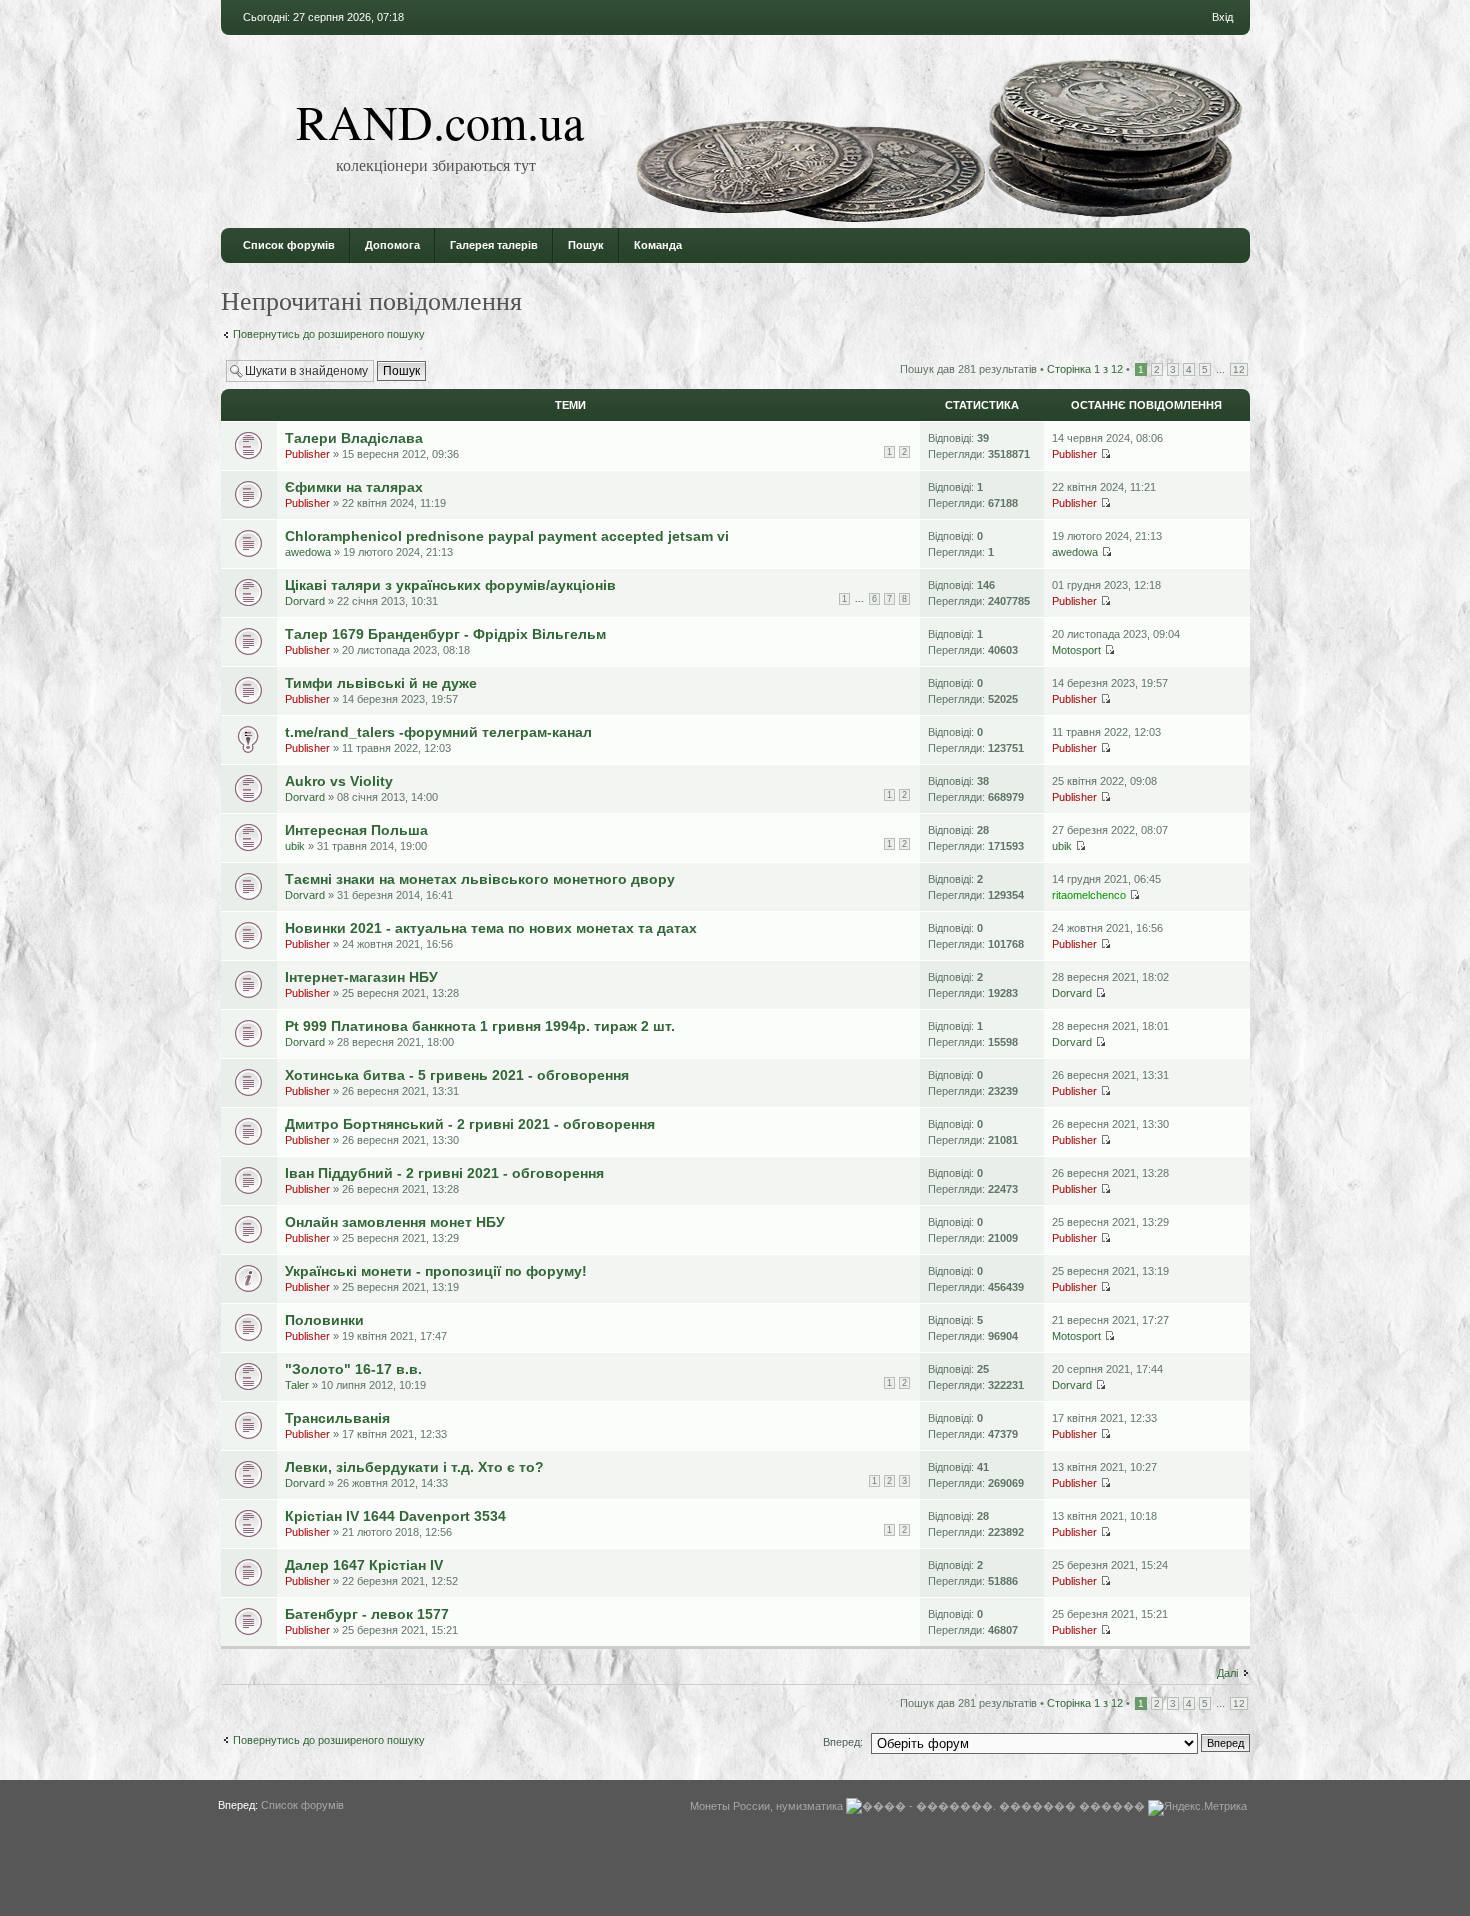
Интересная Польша (356, 830)
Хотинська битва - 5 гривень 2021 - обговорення (457, 1075)
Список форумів (289, 245)
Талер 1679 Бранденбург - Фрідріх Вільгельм (445, 634)
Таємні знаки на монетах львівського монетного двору (480, 879)
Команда (658, 245)
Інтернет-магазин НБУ (361, 977)
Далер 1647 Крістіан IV (364, 1565)
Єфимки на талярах (354, 487)
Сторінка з (1085, 369)
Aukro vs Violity (339, 781)
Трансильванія (337, 1418)
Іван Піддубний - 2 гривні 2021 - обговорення (444, 1173)
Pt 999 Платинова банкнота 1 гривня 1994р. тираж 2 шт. (480, 1026)
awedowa (308, 552)
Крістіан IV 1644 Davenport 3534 (395, 1516)
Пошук (586, 245)
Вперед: (843, 1742)
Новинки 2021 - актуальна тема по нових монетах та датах (491, 928)
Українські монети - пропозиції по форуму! (436, 1271)
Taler (297, 1385)
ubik (295, 846)
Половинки (324, 1320)
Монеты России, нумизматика (766, 1806)
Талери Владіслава (354, 438)
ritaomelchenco (1089, 895)
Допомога (392, 245)
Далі (1227, 1673)
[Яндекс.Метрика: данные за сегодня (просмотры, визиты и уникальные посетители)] (1197, 1808)
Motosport (1076, 650)
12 (1239, 369)
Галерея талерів (494, 245)
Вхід (1222, 17)
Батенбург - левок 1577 (367, 1614)
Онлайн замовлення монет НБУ (395, 1222)
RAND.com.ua (440, 121)
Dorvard (305, 601)
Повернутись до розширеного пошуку (329, 334)
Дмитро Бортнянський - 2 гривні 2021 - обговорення (470, 1124)
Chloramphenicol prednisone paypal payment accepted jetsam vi (507, 536)
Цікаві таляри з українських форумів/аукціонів (450, 585)
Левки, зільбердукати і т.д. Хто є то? (414, 1467)
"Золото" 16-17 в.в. (353, 1369)
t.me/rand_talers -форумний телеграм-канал (438, 732)
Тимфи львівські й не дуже (381, 683)
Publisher (307, 454)
